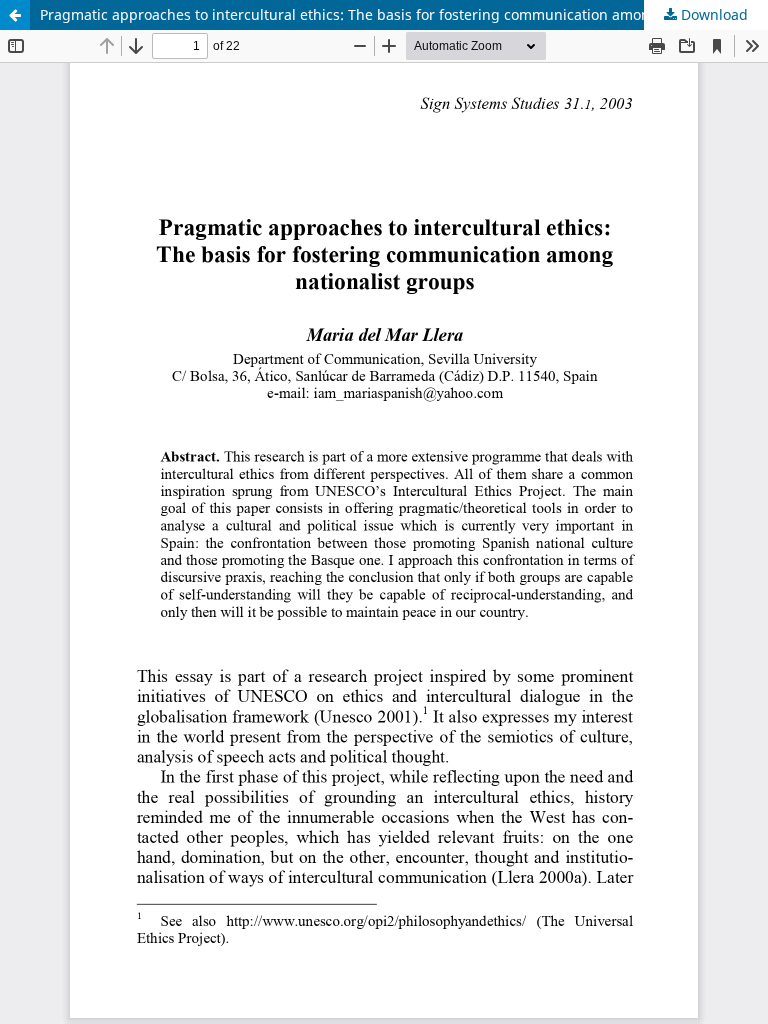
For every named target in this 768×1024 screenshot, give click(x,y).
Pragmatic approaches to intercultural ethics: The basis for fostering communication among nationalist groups (404, 14)
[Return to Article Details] (15, 15)
